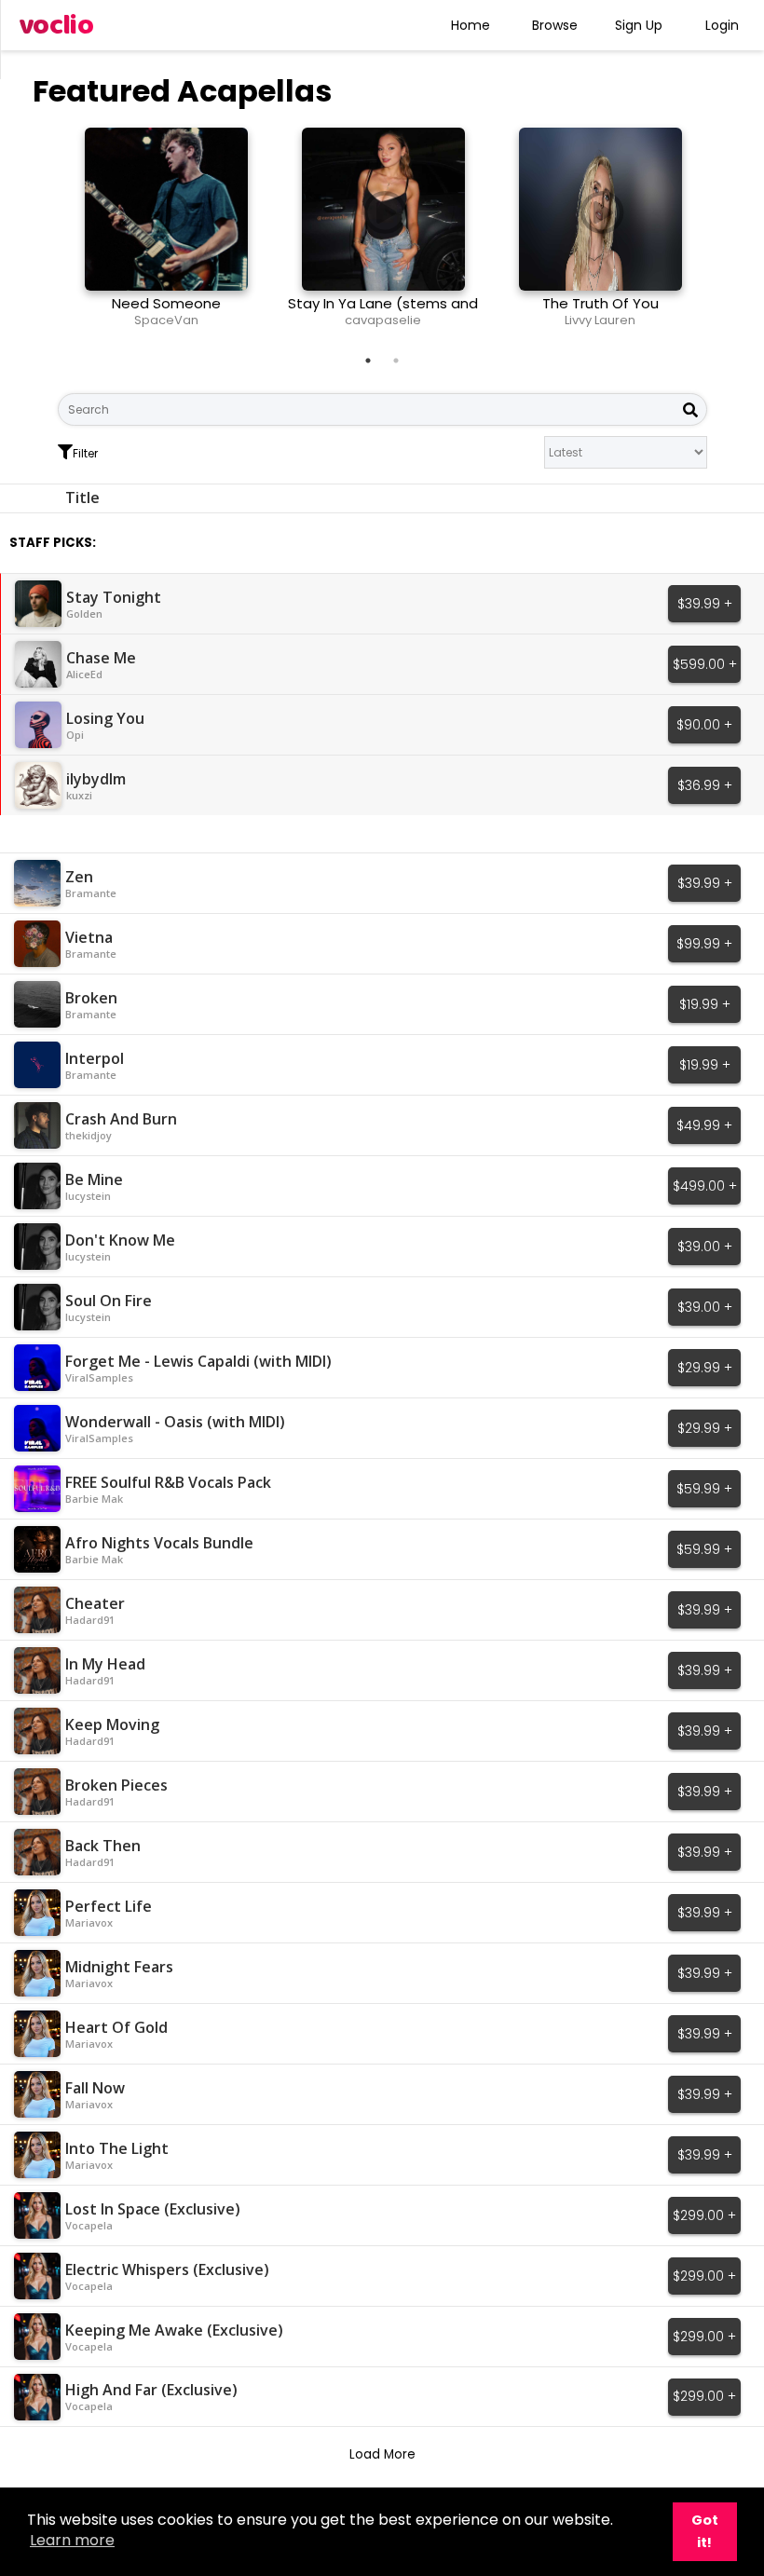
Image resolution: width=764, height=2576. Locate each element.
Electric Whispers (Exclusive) (167, 2269)
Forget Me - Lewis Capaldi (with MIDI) (198, 1361)
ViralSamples (99, 1377)
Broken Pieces (116, 1785)
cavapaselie (383, 320)
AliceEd (84, 674)
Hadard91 (90, 1620)
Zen (79, 877)
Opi (75, 735)
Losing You (105, 718)
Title (82, 497)
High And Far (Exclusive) (151, 2390)
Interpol (95, 1058)
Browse (555, 25)
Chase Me (101, 658)
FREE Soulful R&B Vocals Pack (168, 1482)
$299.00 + (704, 2215)
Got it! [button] (705, 2531)
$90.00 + (704, 725)
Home (471, 25)
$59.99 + (704, 1489)
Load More (382, 2454)
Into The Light (117, 2148)
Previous (44, 235)
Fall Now (95, 2088)
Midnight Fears (119, 1967)
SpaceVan (166, 320)
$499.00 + (705, 1186)
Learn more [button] (72, 2540)
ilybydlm (96, 779)
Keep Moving (112, 1724)
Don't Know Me (120, 1240)
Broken (91, 998)
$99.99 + (704, 944)
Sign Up (639, 25)
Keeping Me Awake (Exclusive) (174, 2330)
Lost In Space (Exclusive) (153, 2209)
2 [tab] (396, 361)
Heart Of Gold (116, 2027)
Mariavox (89, 1922)
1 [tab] (368, 361)
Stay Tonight (114, 597)
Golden (84, 613)
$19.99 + (705, 1004)
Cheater (95, 1603)
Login (722, 25)
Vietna (89, 937)
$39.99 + (705, 604)
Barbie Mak (94, 1499)
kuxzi (79, 795)
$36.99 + (705, 785)
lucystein (88, 1196)
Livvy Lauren (600, 320)
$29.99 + (705, 1368)
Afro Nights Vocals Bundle (159, 1543)
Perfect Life (109, 1906)
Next (721, 235)
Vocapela (89, 2225)
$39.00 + (705, 1247)
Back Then (103, 1846)
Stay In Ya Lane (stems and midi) (383, 312)
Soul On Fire (109, 1301)
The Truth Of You (600, 303)
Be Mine (94, 1179)
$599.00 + (705, 664)
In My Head (105, 1664)
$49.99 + (704, 1125)
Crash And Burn (121, 1119)
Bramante (91, 893)
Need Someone (166, 303)
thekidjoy (89, 1135)
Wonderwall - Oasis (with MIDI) (175, 1422)
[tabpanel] (166, 235)
